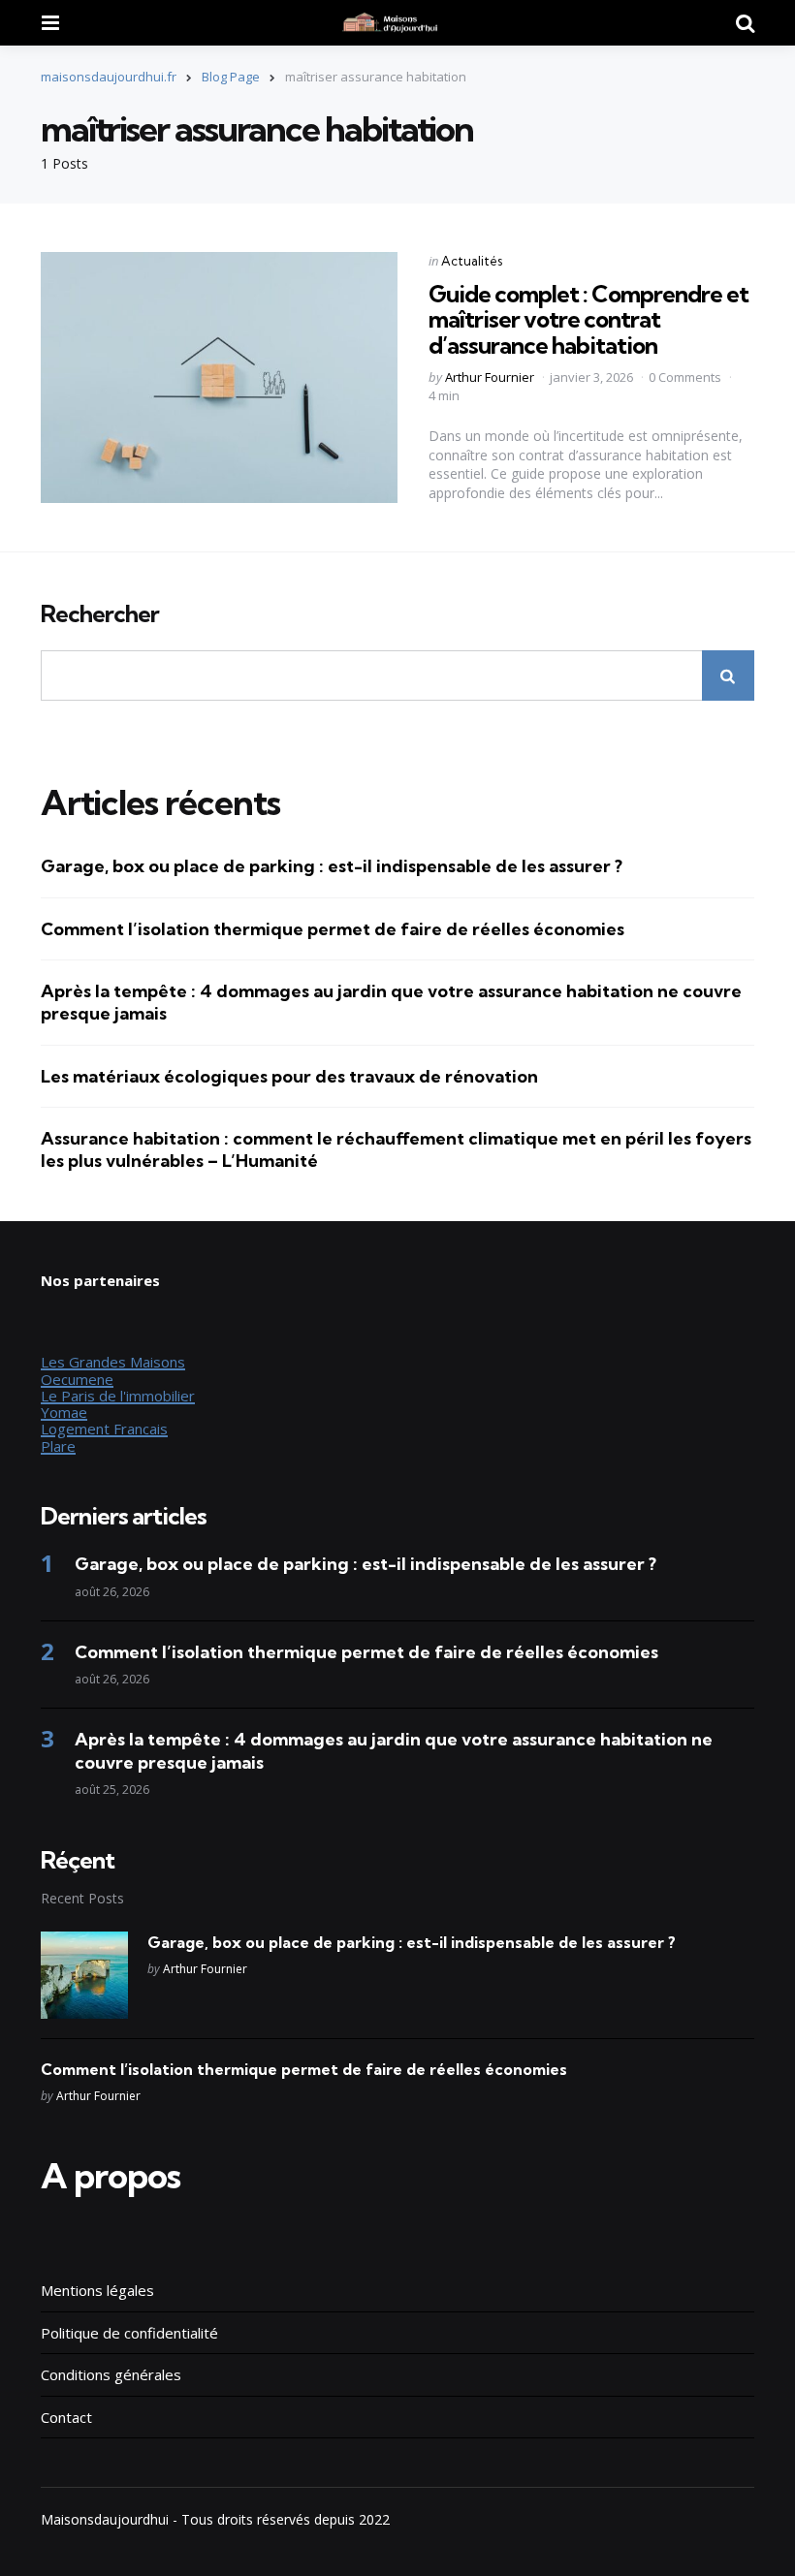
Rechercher (100, 614)
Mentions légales (97, 2290)
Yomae (64, 1412)
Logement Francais (104, 1429)
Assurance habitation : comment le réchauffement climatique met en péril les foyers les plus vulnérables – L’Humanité (396, 1149)
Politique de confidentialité (129, 2333)
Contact (66, 2417)
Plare (58, 1446)
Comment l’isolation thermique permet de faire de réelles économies (333, 929)
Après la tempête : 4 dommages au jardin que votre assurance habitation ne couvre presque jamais (391, 1002)
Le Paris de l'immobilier (118, 1396)
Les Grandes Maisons (113, 1362)
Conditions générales (111, 2374)
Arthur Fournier (490, 377)
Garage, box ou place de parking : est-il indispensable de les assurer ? (332, 866)
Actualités (472, 261)
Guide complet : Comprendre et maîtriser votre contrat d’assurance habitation (588, 319)
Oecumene (77, 1379)
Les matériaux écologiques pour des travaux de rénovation (289, 1076)
